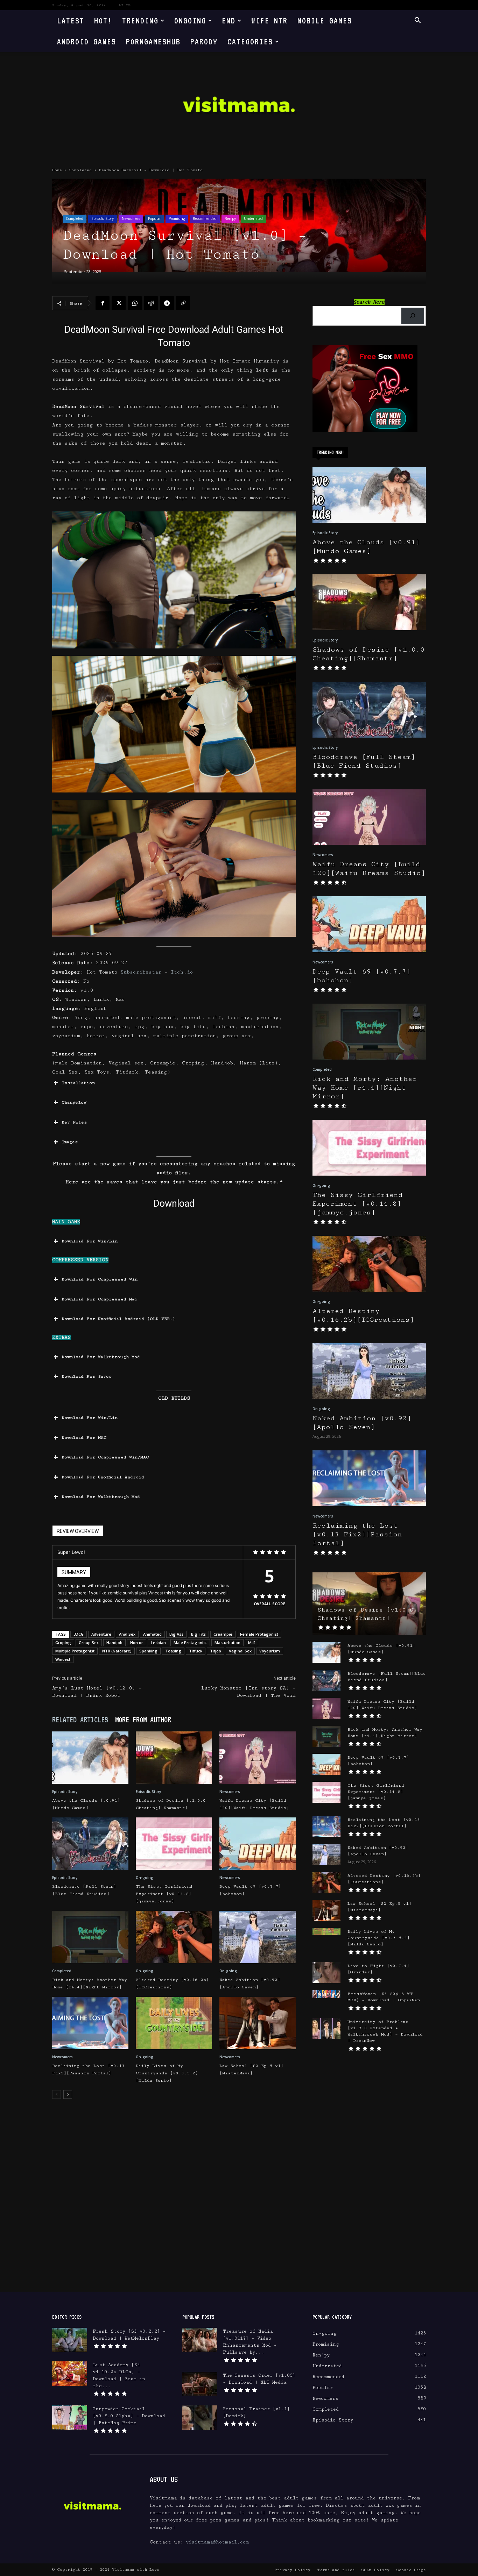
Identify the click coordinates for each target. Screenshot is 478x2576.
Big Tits (198, 1634)
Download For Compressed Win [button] (100, 1279)
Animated (152, 1634)
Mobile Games (325, 20)
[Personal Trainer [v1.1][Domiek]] (200, 2418)
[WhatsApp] (135, 303)
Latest (71, 20)
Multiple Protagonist (75, 1651)
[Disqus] (174, 2203)
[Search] (413, 316)
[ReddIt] (151, 303)
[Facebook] (103, 303)
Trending (140, 20)
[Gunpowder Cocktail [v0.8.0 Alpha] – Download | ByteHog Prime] (70, 2418)
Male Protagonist (190, 1642)
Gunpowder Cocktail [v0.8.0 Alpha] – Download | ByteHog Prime (129, 2416)
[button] (417, 21)
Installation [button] (78, 1083)
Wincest (63, 1659)
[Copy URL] (183, 303)
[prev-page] (57, 2094)
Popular (154, 218)
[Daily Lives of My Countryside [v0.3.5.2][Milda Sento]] (174, 2023)
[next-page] (68, 2094)
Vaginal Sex (240, 1651)
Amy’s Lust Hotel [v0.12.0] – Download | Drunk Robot (97, 1692)
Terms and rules (336, 2570)
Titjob (216, 1651)
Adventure (101, 1634)
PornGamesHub (153, 41)
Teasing (173, 1651)
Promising (177, 218)
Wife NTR (269, 20)
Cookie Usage (411, 2570)
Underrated (253, 218)
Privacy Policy (292, 2570)
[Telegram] (167, 303)
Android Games (87, 41)
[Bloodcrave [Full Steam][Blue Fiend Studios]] (90, 1844)
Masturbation (227, 1642)
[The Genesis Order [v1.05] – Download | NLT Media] (200, 2384)
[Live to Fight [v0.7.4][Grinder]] (326, 1973)
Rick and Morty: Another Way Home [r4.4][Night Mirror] (365, 1088)
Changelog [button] (74, 1102)
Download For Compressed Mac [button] (99, 1299)
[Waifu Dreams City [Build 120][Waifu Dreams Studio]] (258, 1758)
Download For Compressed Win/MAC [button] (105, 1457)
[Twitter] (119, 303)
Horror (137, 1642)
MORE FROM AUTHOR (143, 1720)
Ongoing (190, 20)
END (229, 20)
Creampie (223, 1634)
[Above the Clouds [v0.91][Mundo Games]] (90, 1758)
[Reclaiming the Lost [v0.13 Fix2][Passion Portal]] (90, 2023)
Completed (80, 170)
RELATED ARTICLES (80, 1720)
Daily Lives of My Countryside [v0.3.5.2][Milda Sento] (167, 2073)
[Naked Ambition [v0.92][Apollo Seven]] (258, 1937)
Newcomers (131, 218)
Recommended (205, 218)
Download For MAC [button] (84, 1438)
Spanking (148, 1651)
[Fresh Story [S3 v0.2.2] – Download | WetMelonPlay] (70, 2340)
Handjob (114, 1642)
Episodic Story (103, 218)
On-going (145, 1878)
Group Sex (89, 1642)
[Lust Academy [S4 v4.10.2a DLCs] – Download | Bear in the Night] (70, 2374)
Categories (250, 41)
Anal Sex (127, 1634)
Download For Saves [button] (87, 1376)
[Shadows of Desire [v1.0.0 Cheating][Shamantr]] (174, 1758)
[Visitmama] (239, 107)
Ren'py (230, 218)
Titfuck (196, 1651)
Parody (204, 41)
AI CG (125, 5)
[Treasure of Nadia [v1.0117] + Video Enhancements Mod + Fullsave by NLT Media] (200, 2340)
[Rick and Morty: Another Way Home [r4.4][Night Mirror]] (90, 1937)
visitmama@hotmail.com (217, 2542)
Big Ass (176, 1634)
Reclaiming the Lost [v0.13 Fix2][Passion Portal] (357, 1534)
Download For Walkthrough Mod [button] (101, 1357)
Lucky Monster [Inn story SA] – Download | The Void (248, 1692)
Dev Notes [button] (74, 1122)
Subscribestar (141, 972)
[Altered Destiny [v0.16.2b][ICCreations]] (174, 1937)
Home (57, 170)
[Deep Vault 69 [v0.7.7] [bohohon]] (258, 1844)
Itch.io (182, 972)
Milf (252, 1642)
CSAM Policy (375, 2570)
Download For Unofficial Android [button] (103, 1477)
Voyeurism (270, 1651)
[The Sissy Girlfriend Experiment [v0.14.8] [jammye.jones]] (174, 1844)
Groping (63, 1642)
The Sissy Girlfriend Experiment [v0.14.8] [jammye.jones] (164, 1894)
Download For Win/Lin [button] (90, 1241)
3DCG (79, 1634)
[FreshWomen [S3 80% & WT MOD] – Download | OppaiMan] (326, 1994)
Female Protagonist (259, 1634)
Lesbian (158, 1642)
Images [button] (70, 1142)
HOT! (103, 20)
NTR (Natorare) (117, 1651)
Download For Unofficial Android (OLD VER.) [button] (118, 1319)
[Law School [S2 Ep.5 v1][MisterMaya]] (258, 2023)
